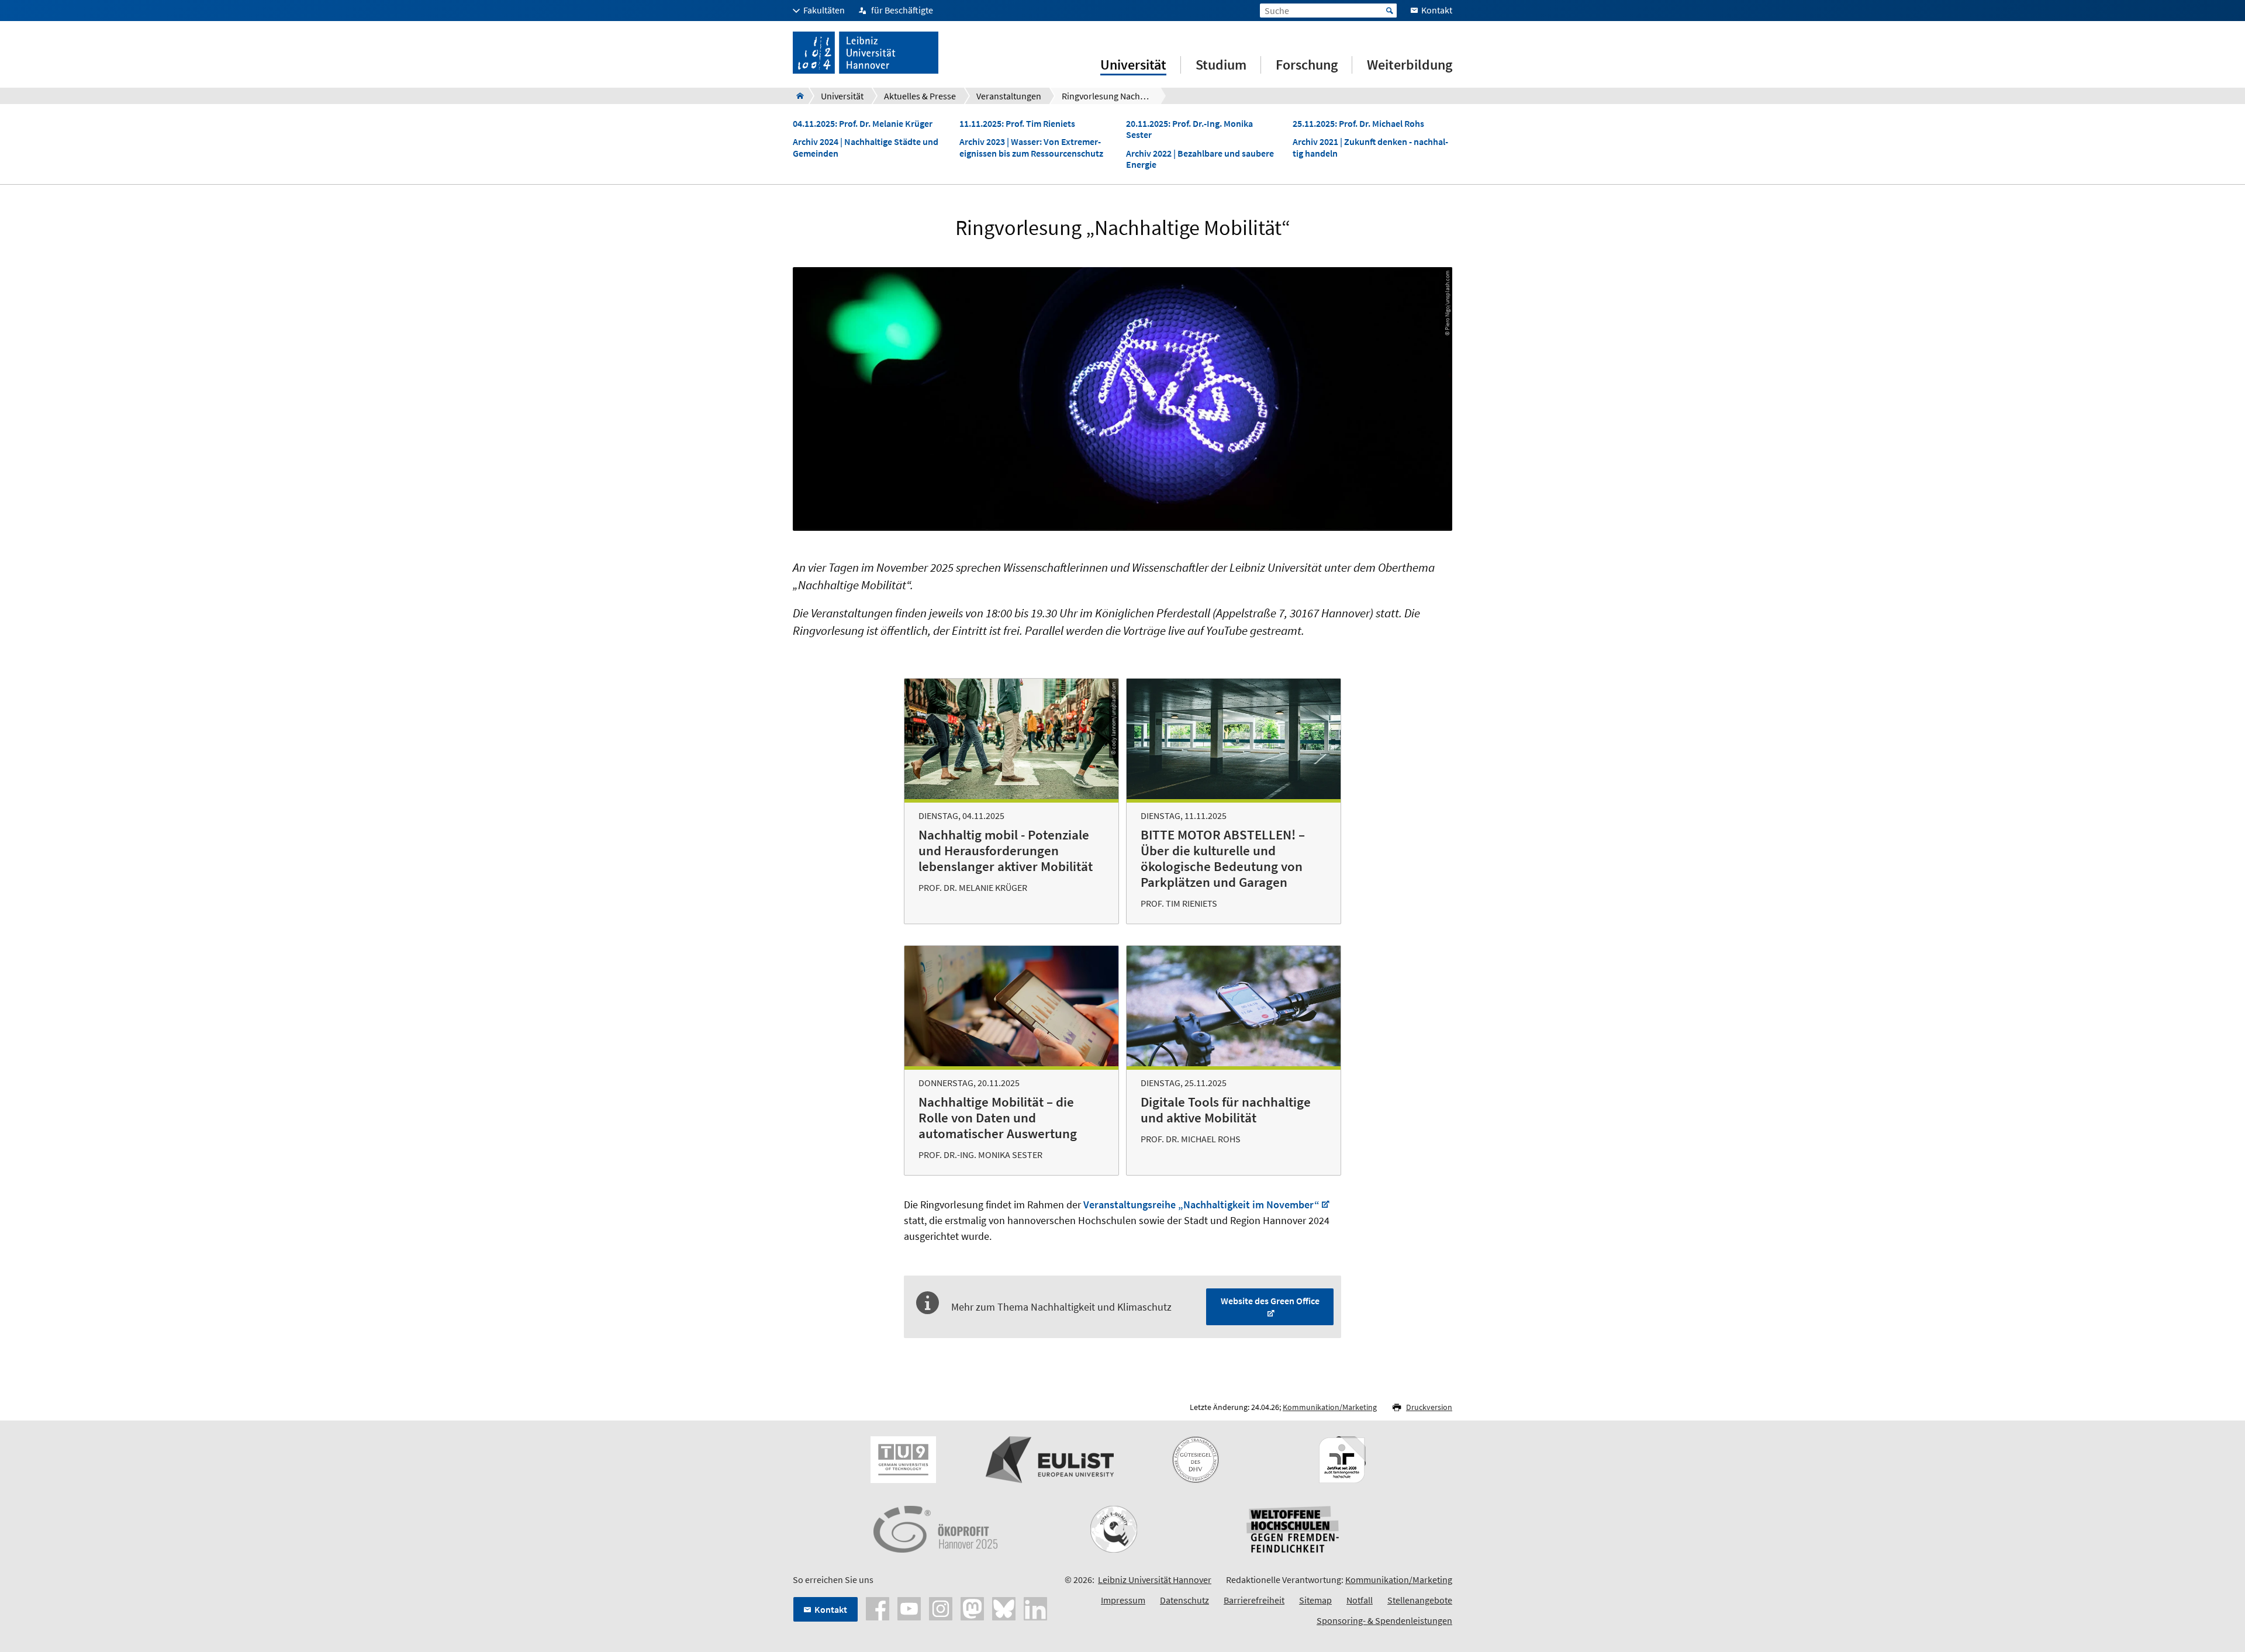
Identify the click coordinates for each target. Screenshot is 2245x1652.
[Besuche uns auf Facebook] (878, 1608)
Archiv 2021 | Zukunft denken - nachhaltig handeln (1370, 147)
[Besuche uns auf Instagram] (941, 1608)
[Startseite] (797, 96)
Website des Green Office (1270, 1301)
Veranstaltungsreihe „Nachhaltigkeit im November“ (1201, 1205)
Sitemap (1315, 1600)
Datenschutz (1184, 1600)
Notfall (1360, 1600)
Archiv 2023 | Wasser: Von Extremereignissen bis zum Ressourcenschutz (1031, 147)
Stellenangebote (1420, 1600)
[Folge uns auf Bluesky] (1004, 1608)
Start (1390, 11)
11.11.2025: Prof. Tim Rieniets (1017, 124)
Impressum (1123, 1600)
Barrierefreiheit (1254, 1600)
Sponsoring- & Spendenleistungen (1384, 1620)
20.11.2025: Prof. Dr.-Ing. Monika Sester (1189, 129)
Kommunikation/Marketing (1330, 1407)
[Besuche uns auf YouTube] (909, 1608)
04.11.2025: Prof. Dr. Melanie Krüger (863, 124)
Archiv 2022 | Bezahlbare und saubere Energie (1200, 159)
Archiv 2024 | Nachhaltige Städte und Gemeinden (866, 147)
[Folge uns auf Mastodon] (972, 1608)
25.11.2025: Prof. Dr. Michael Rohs (1358, 124)
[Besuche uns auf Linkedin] (1035, 1608)
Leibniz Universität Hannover (1155, 1580)
